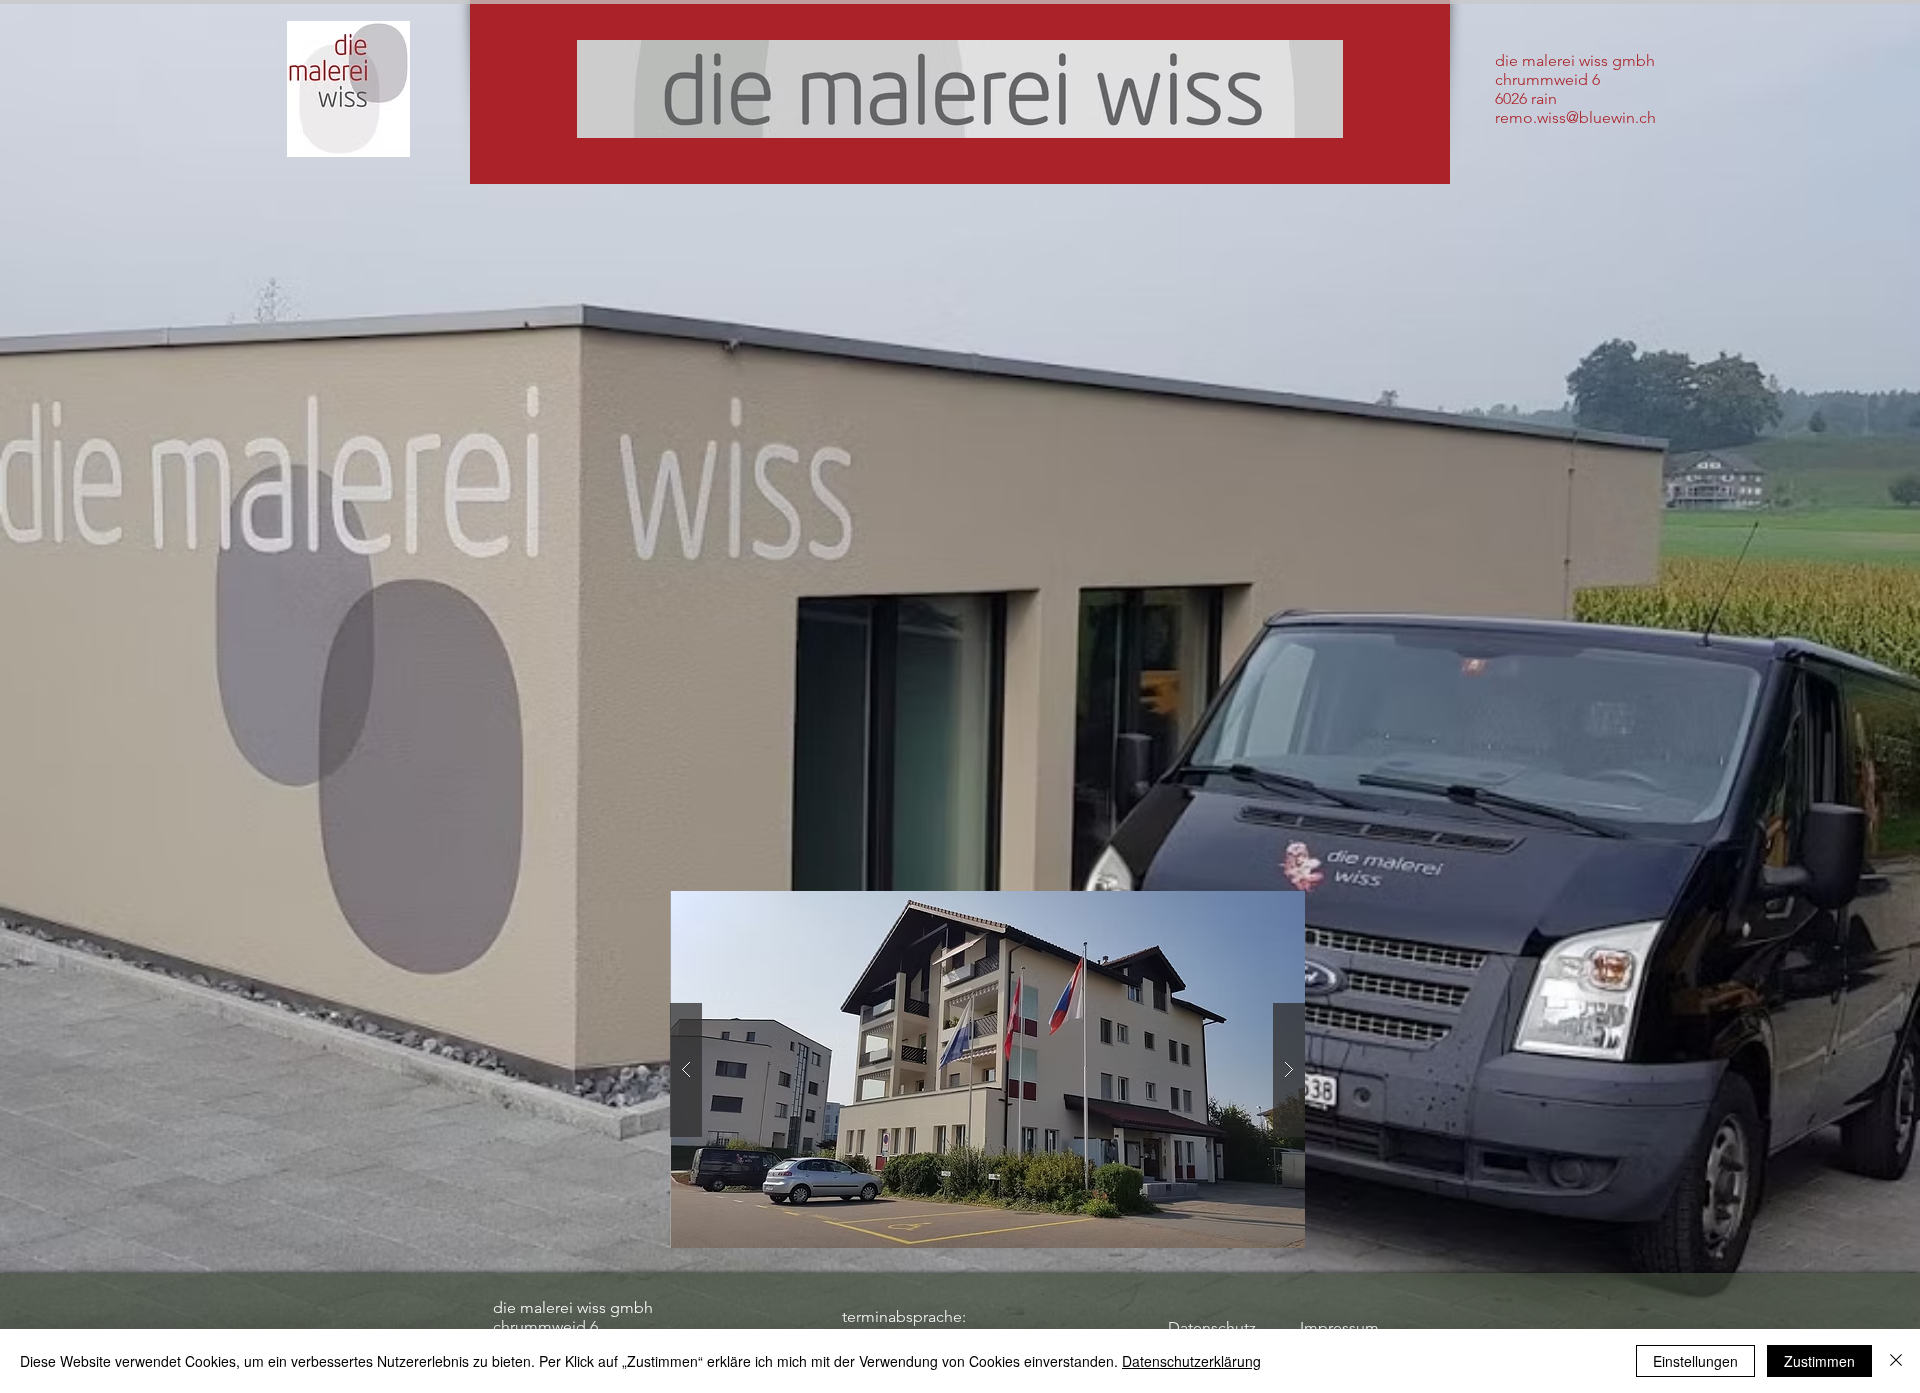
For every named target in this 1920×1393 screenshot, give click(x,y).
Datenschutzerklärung (1191, 1361)
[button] (987, 1069)
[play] (1251, 907)
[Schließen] (1896, 1361)
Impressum (1339, 1327)
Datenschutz (1212, 1327)
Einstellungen (1695, 1361)
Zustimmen (1819, 1361)
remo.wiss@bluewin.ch (1575, 117)
